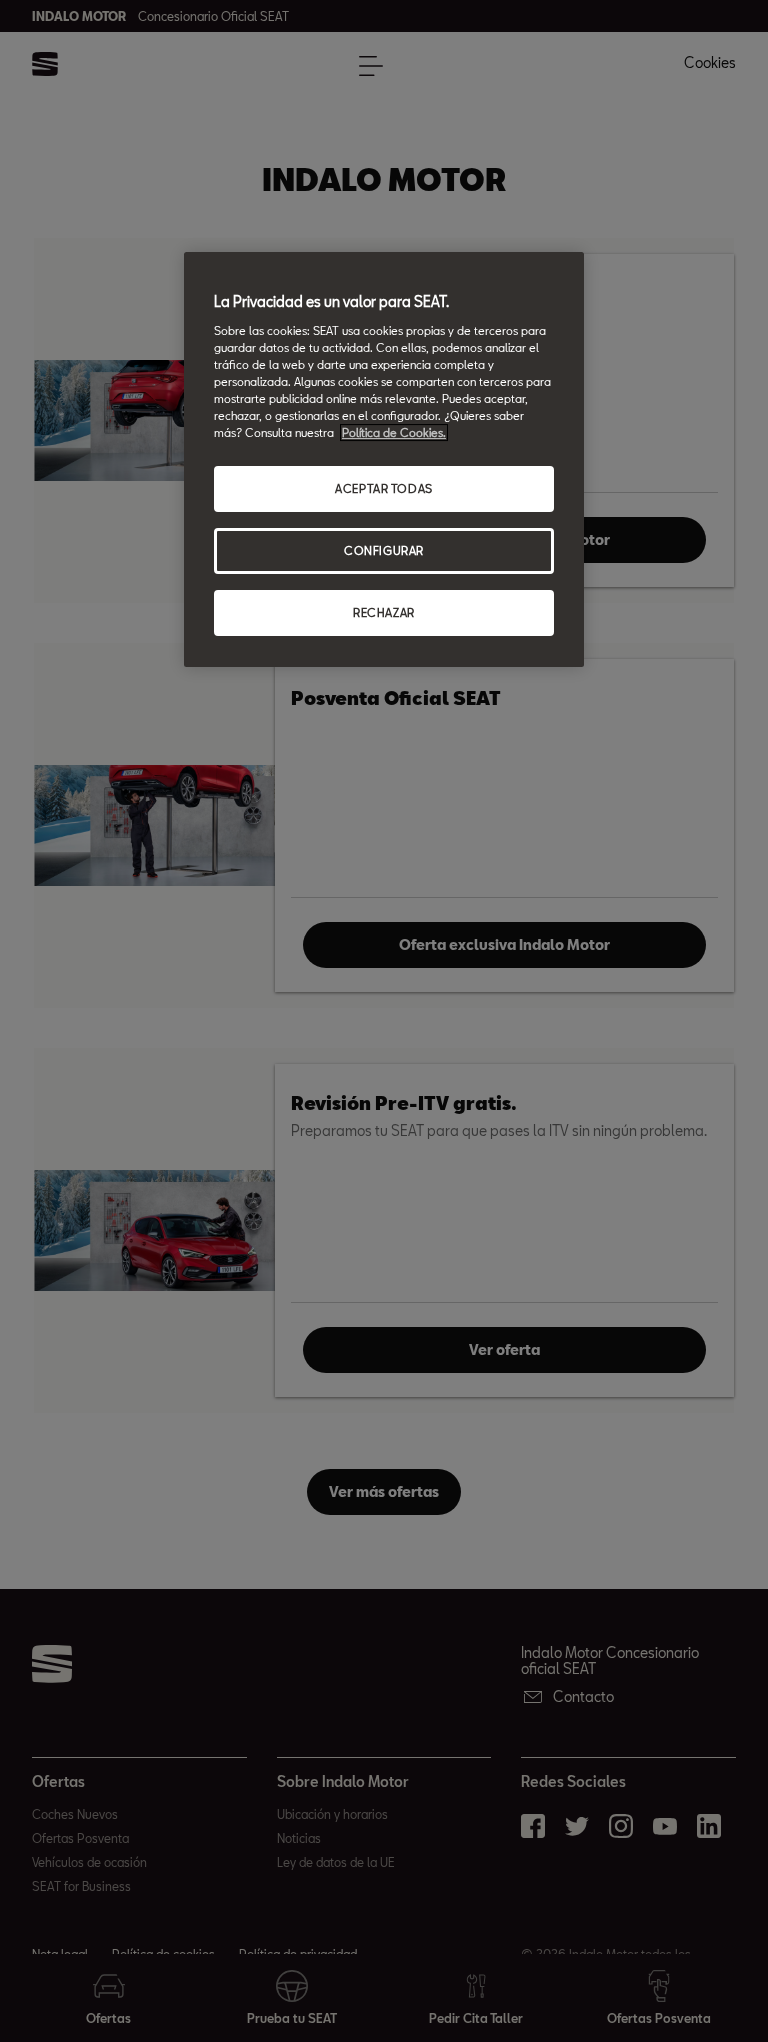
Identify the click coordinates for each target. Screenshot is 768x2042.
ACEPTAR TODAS (383, 488)
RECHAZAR (384, 612)
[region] (384, 459)
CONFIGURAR (384, 550)
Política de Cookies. (394, 432)
